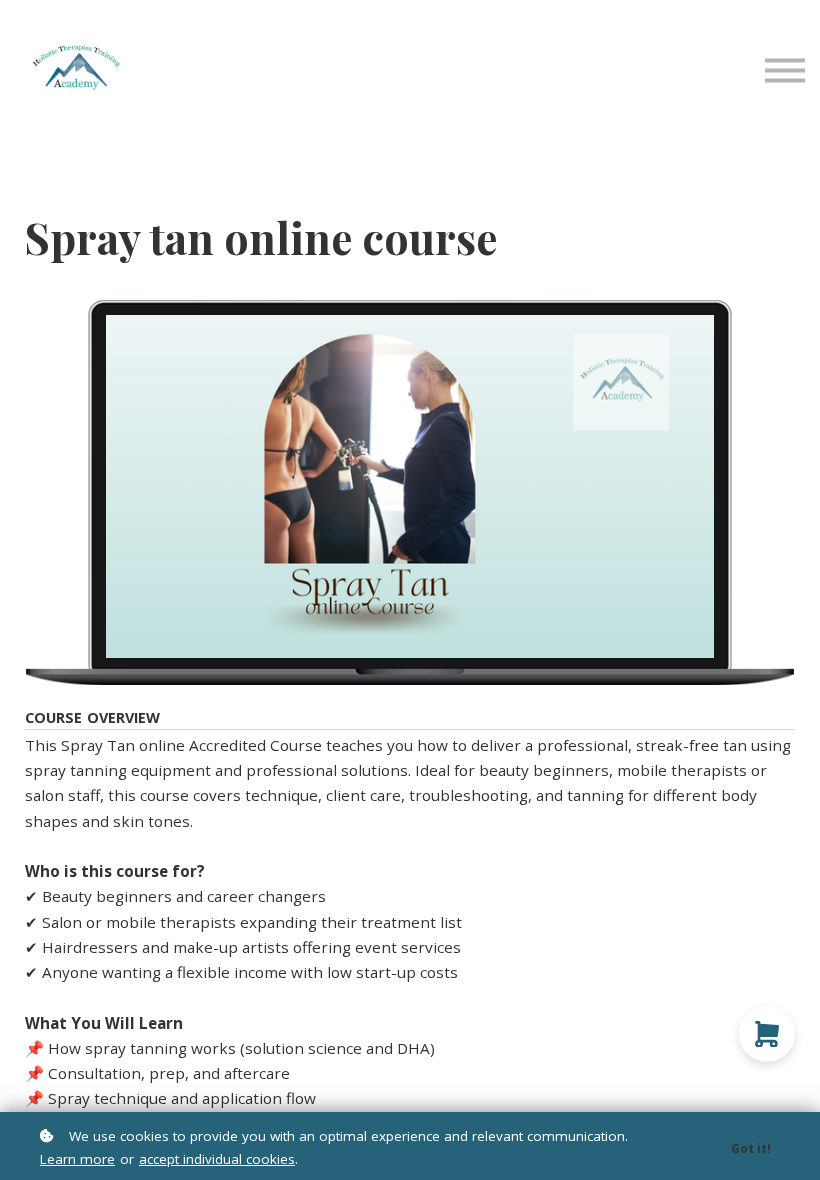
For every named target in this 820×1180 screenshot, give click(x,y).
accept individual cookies (217, 1159)
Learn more (77, 1159)
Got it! (751, 1148)
